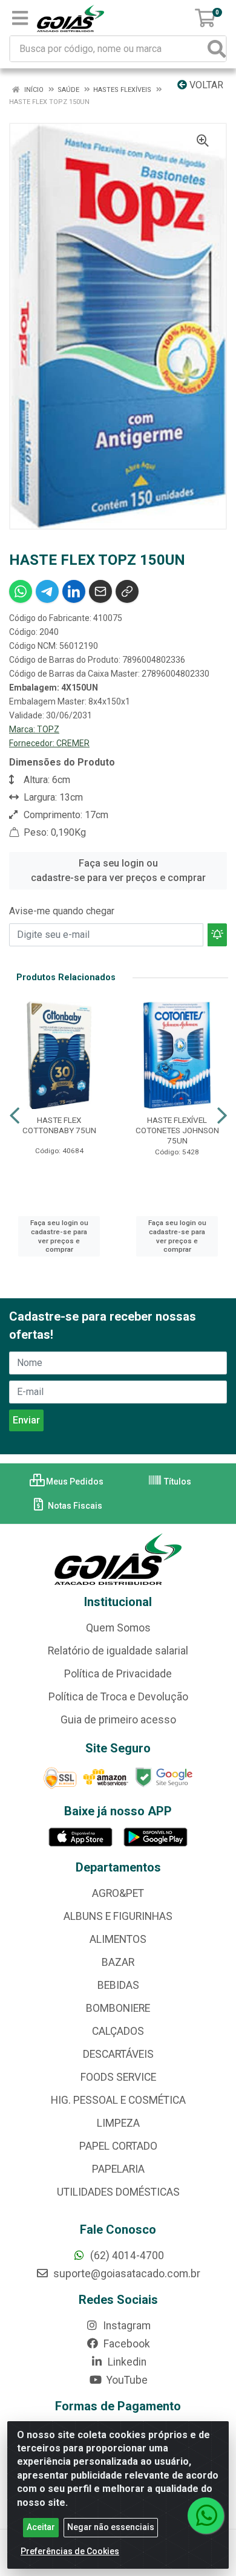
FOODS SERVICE (118, 2077)
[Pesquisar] (217, 49)
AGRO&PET (118, 1893)
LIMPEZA (118, 2123)
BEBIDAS (118, 1985)
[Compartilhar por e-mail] (100, 591)
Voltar (205, 85)
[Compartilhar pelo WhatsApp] (21, 591)
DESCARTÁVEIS (118, 2054)
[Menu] (20, 18)
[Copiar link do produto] (127, 591)
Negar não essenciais (111, 2527)
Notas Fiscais (74, 1506)
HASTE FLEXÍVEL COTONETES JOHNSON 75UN (177, 1130)
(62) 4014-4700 (126, 2256)
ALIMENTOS (118, 1939)
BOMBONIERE (118, 2008)
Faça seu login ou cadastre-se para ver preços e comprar (118, 870)
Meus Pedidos (74, 1482)
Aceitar (41, 2527)
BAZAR (118, 1962)
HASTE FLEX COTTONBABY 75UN (59, 1125)
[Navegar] (15, 1116)
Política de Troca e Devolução (118, 1697)
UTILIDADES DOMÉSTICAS (118, 2192)
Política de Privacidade (118, 1674)
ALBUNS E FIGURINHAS (118, 1916)
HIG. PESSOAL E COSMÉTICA (118, 2100)
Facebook (126, 2344)
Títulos (177, 1482)
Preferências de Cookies (70, 2551)
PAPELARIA (118, 2169)
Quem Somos (118, 1628)
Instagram (126, 2326)
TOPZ (48, 729)
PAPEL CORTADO (118, 2146)
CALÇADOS (118, 2031)
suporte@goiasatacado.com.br (126, 2274)
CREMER (73, 743)
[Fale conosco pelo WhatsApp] (206, 2516)
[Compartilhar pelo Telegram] (47, 591)
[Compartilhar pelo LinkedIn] (74, 591)
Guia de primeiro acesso (118, 1720)
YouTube (126, 2380)
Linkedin (126, 2362)
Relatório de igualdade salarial (118, 1651)
